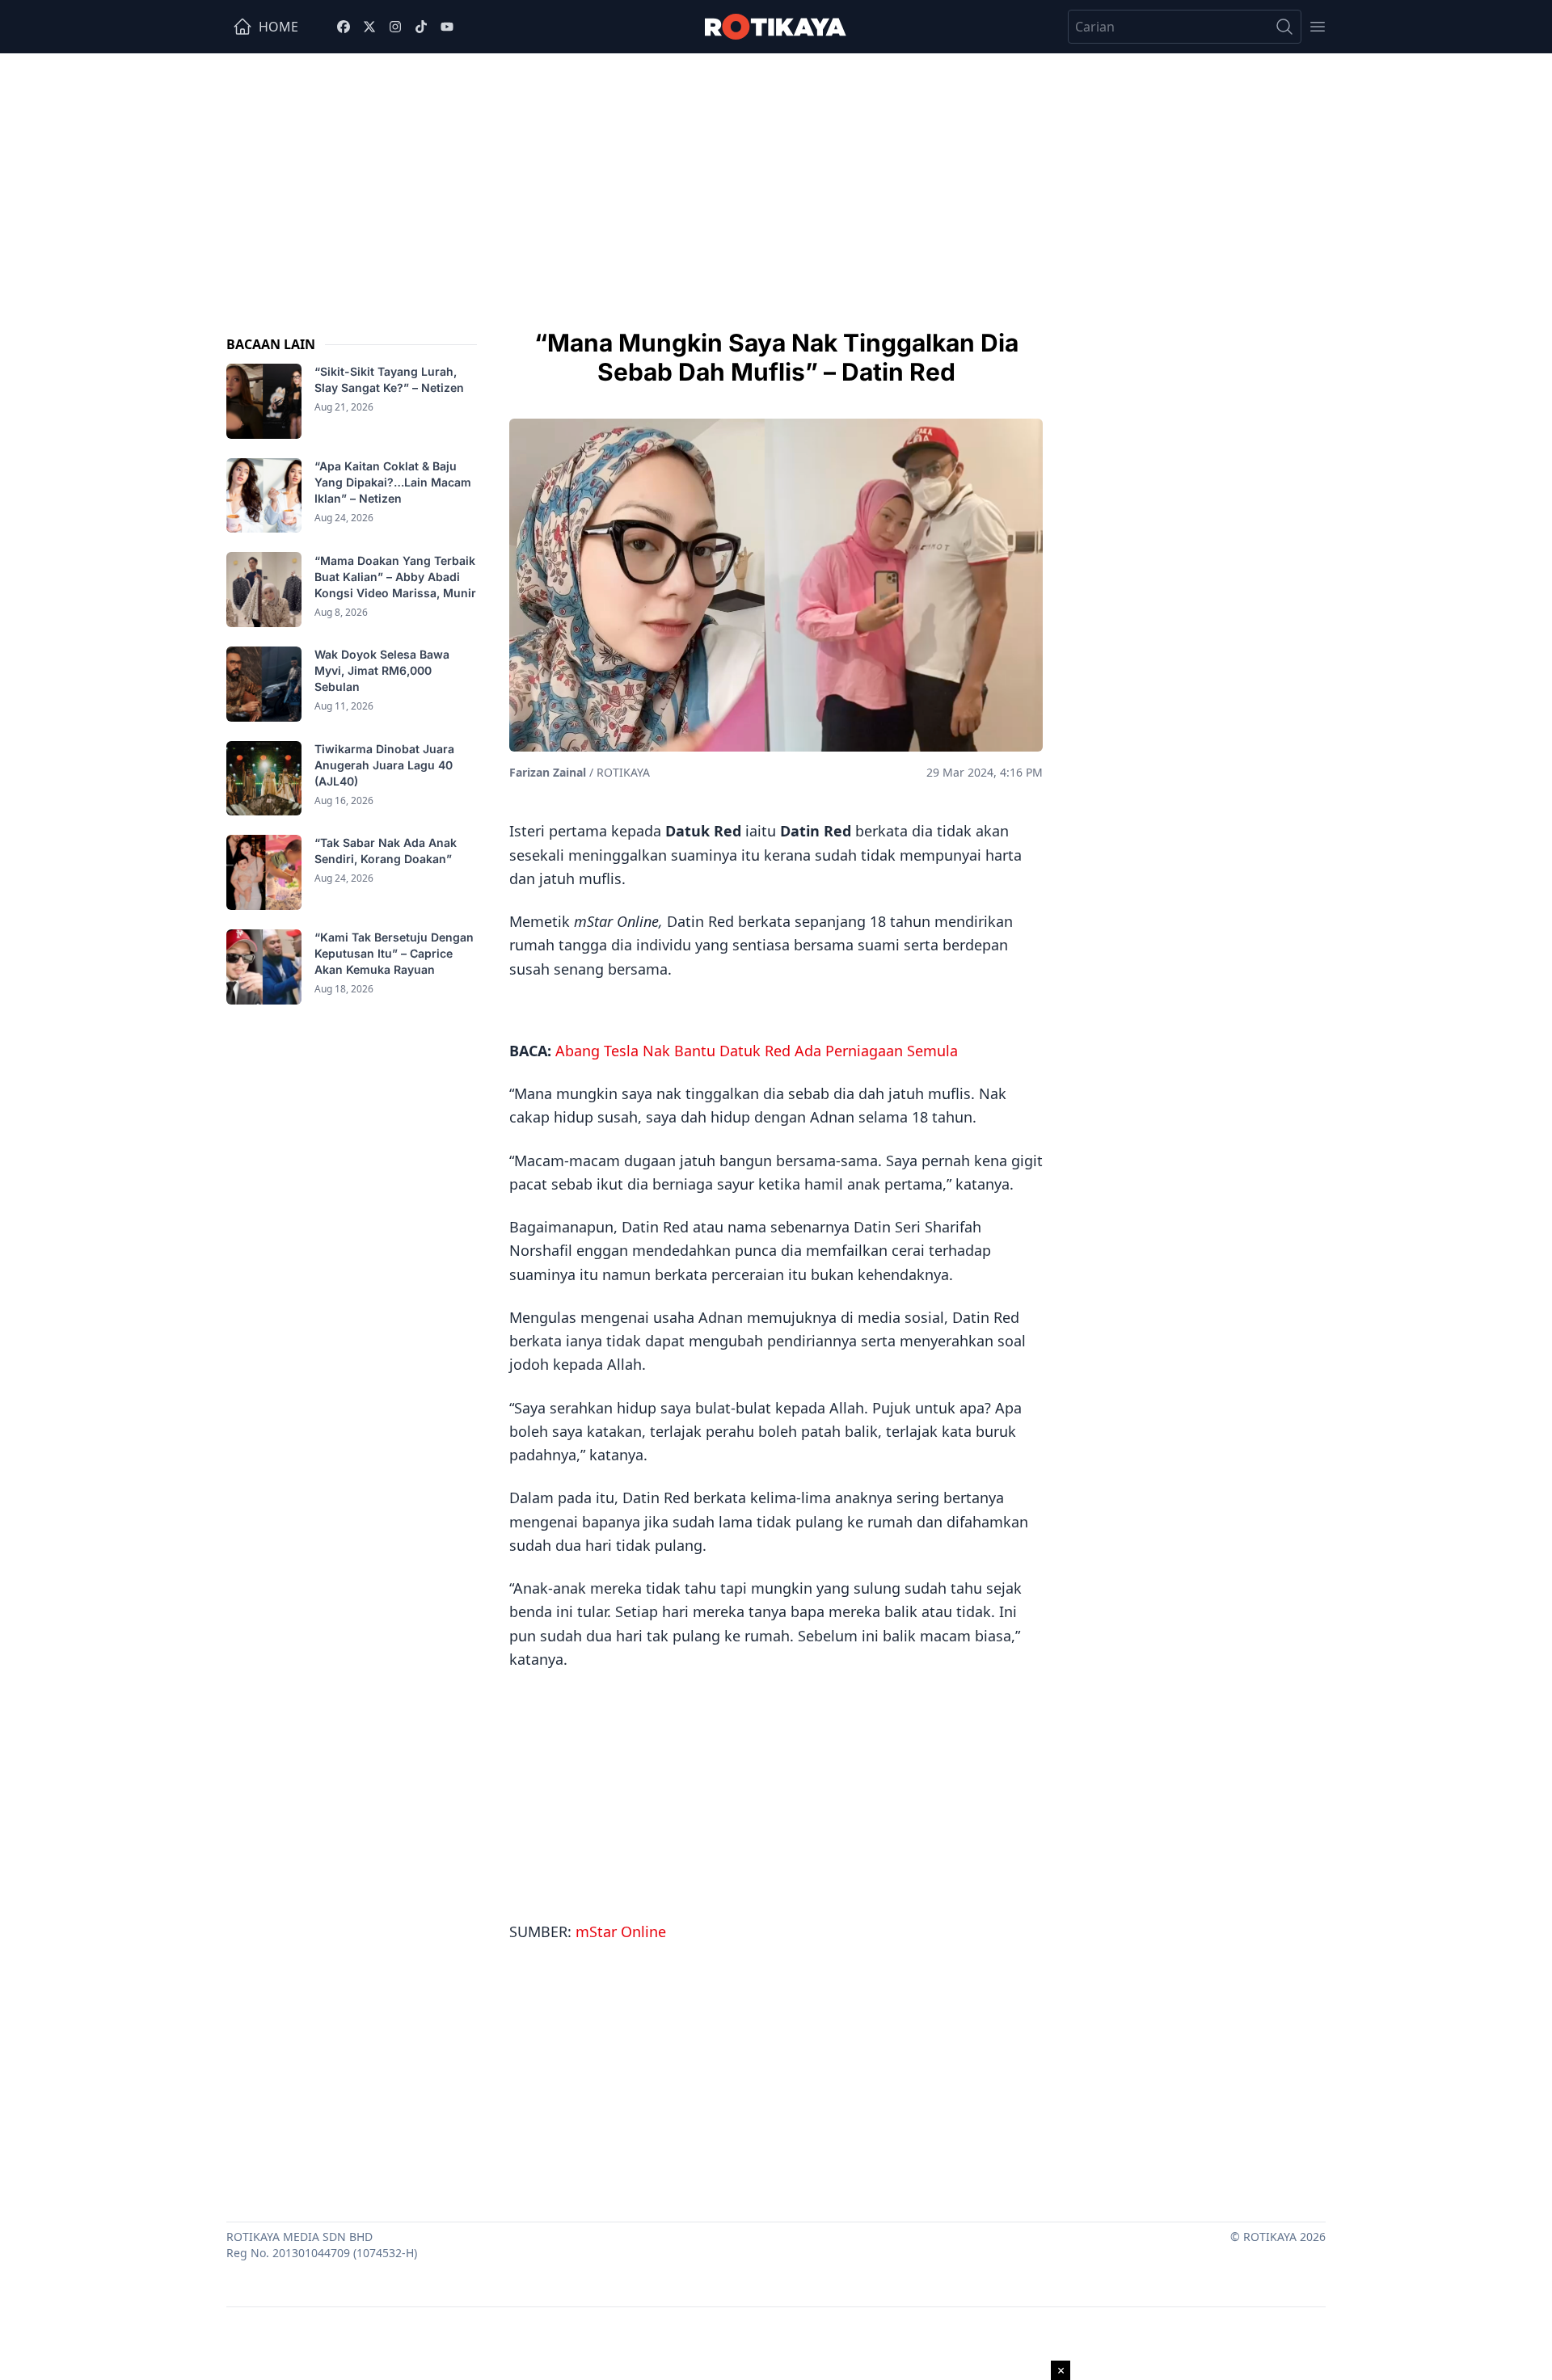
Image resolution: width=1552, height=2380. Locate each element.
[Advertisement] (776, 175)
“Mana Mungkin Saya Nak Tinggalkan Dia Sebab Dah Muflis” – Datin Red (776, 357)
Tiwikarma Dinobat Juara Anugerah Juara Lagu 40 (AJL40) (384, 765)
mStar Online (621, 1931)
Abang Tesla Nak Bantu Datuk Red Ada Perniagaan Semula (757, 1051)
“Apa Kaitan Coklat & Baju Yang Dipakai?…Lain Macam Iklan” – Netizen (393, 482)
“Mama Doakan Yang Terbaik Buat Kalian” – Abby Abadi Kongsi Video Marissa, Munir (395, 576)
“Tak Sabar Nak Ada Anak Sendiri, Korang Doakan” (386, 851)
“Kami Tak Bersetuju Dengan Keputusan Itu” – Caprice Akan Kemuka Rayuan (394, 953)
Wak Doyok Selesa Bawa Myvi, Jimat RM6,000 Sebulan (382, 670)
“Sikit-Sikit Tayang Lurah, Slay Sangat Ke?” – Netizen (391, 379)
